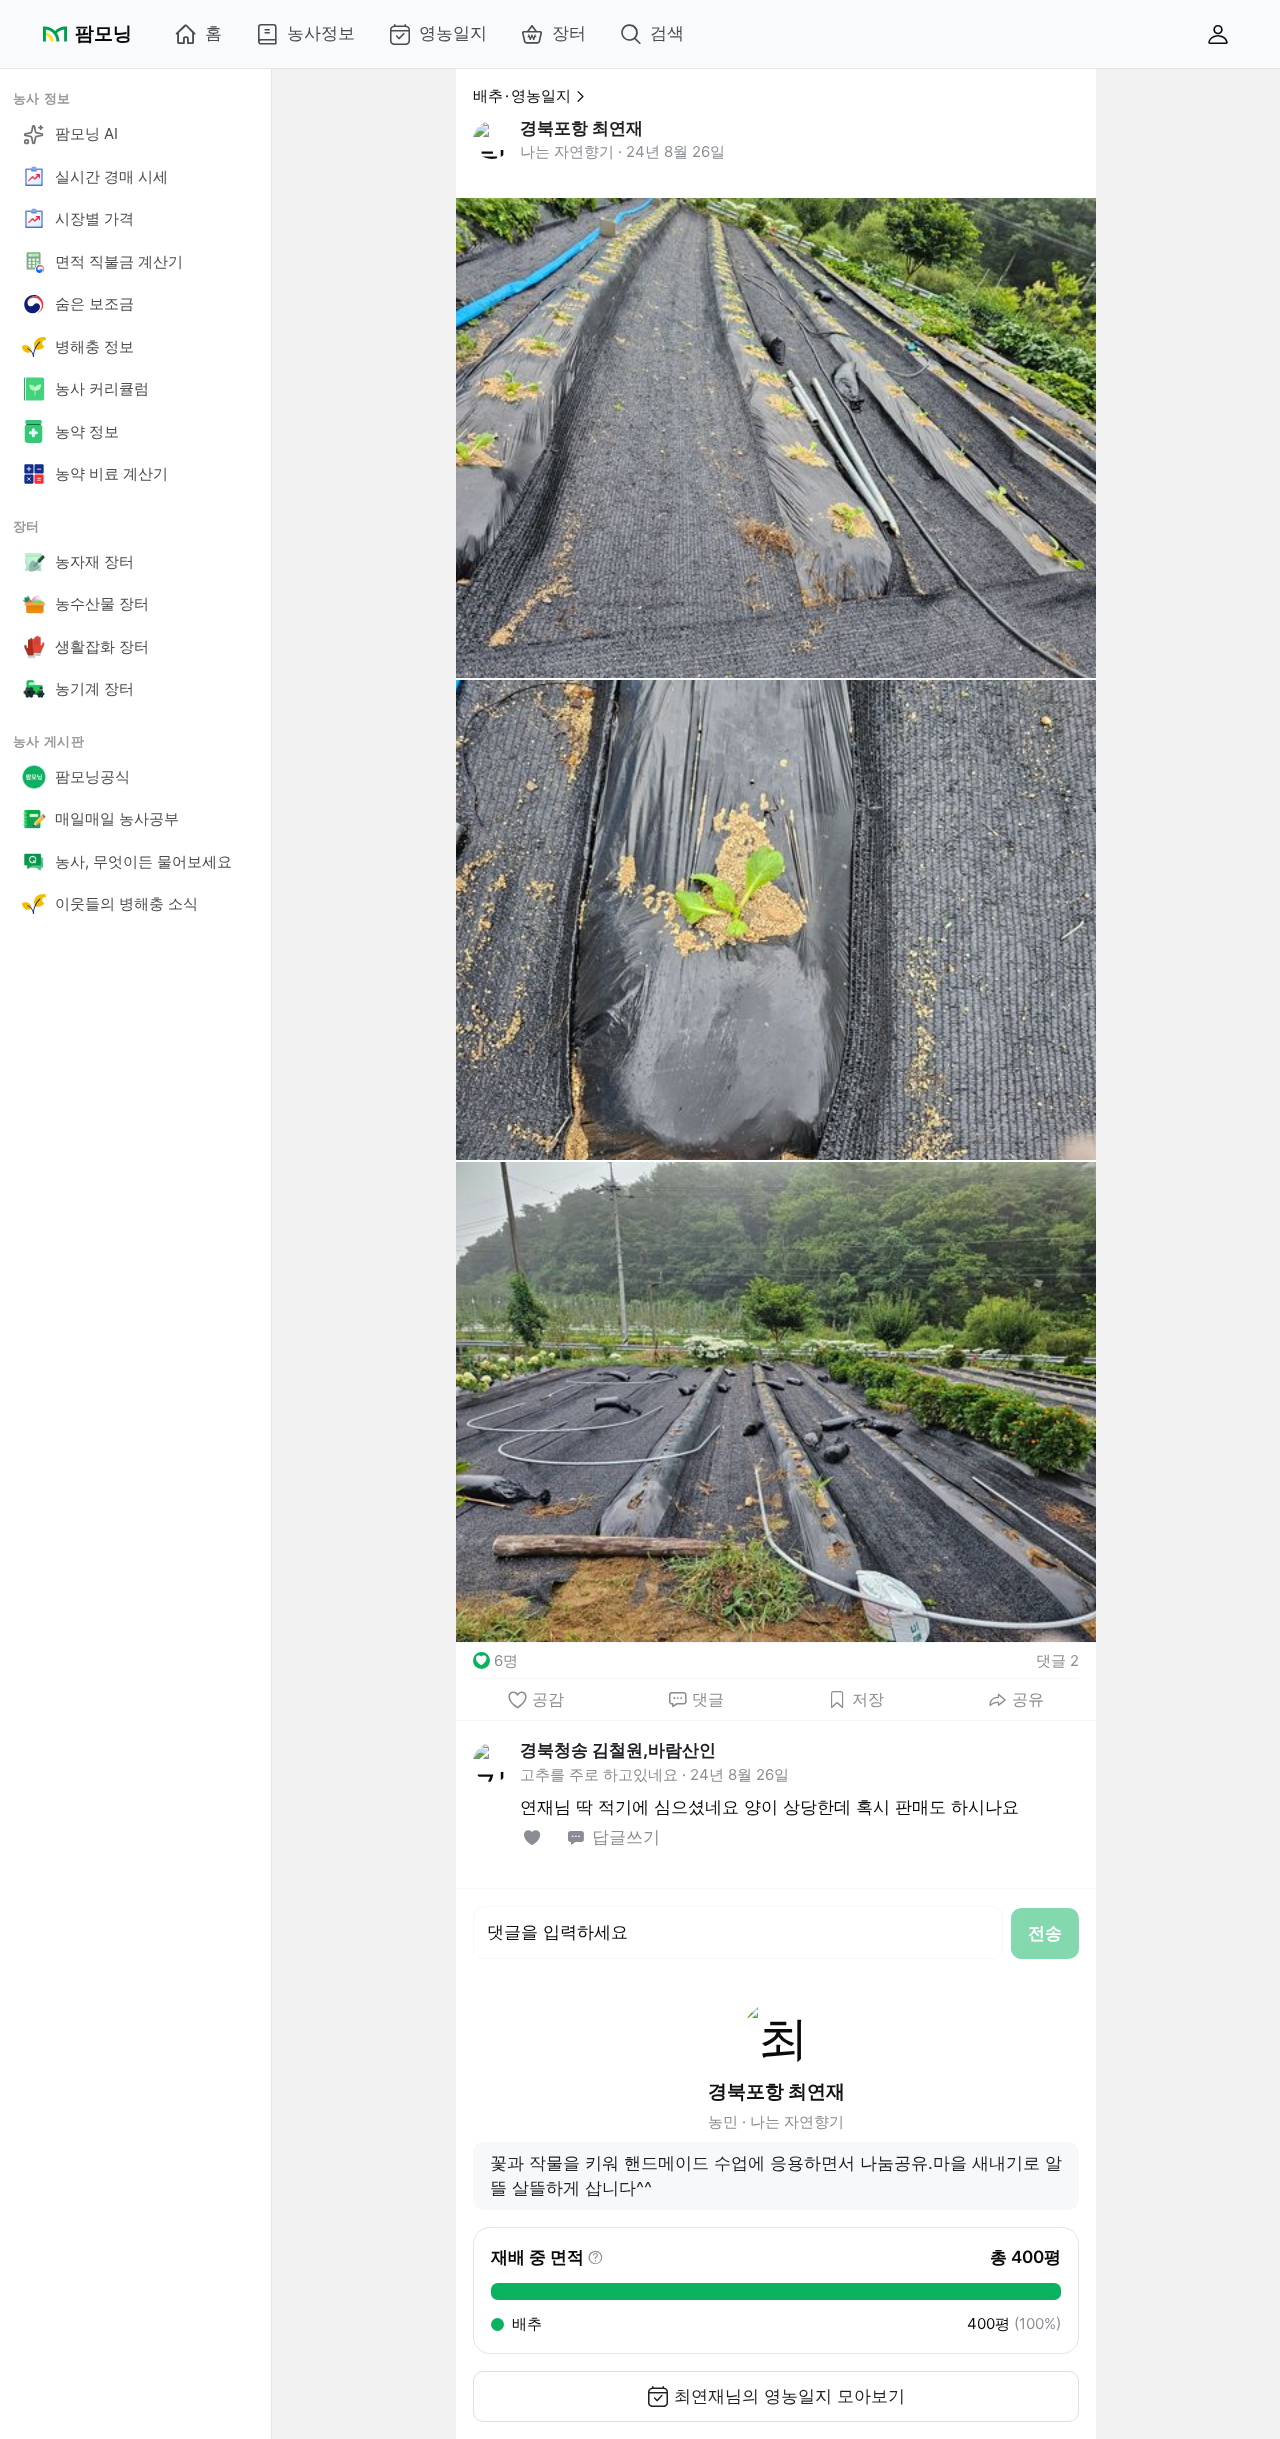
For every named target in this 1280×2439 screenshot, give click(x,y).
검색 (667, 33)
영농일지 (453, 33)
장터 (569, 33)
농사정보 (321, 33)
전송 (1045, 1933)
